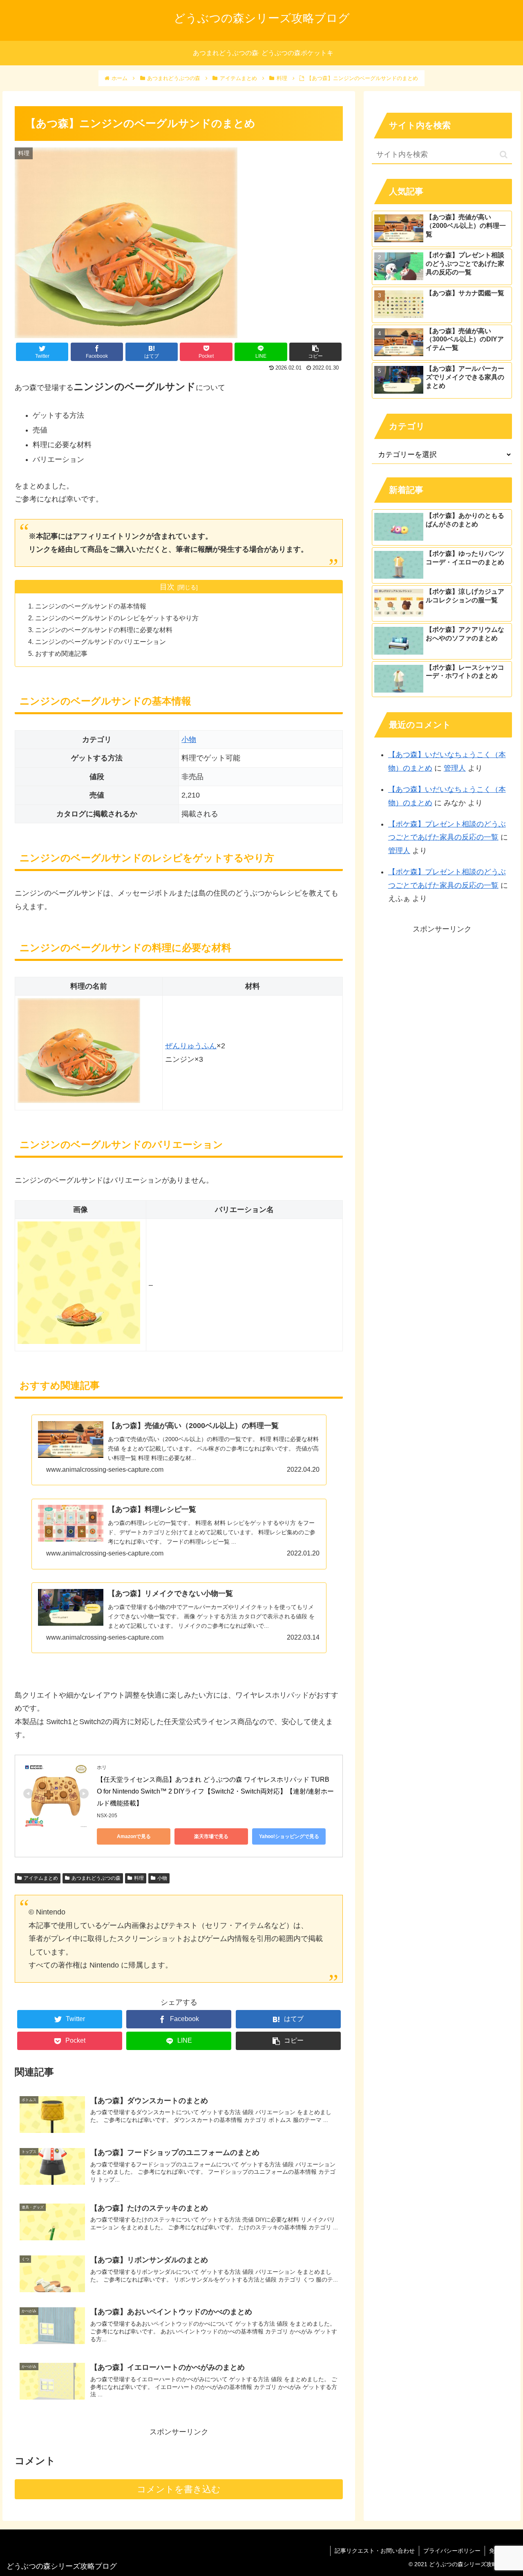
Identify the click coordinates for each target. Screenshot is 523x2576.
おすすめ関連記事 (61, 653)
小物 (189, 740)
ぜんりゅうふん (191, 1046)
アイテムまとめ (41, 1878)
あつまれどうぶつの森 (96, 1878)
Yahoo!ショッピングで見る (289, 1836)
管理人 (455, 768)
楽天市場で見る (211, 1836)
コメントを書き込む (179, 2489)
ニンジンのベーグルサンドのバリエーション (101, 642)
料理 (139, 1878)
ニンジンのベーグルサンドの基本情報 (91, 606)
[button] (504, 155)
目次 (167, 587)
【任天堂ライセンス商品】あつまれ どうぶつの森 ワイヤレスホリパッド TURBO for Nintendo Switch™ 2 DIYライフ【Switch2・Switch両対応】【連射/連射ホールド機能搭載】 (215, 1791)
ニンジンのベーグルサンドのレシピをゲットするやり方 (117, 618)
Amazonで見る (134, 1836)
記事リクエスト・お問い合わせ (375, 2551)
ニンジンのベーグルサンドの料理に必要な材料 (104, 630)
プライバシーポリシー (452, 2551)
